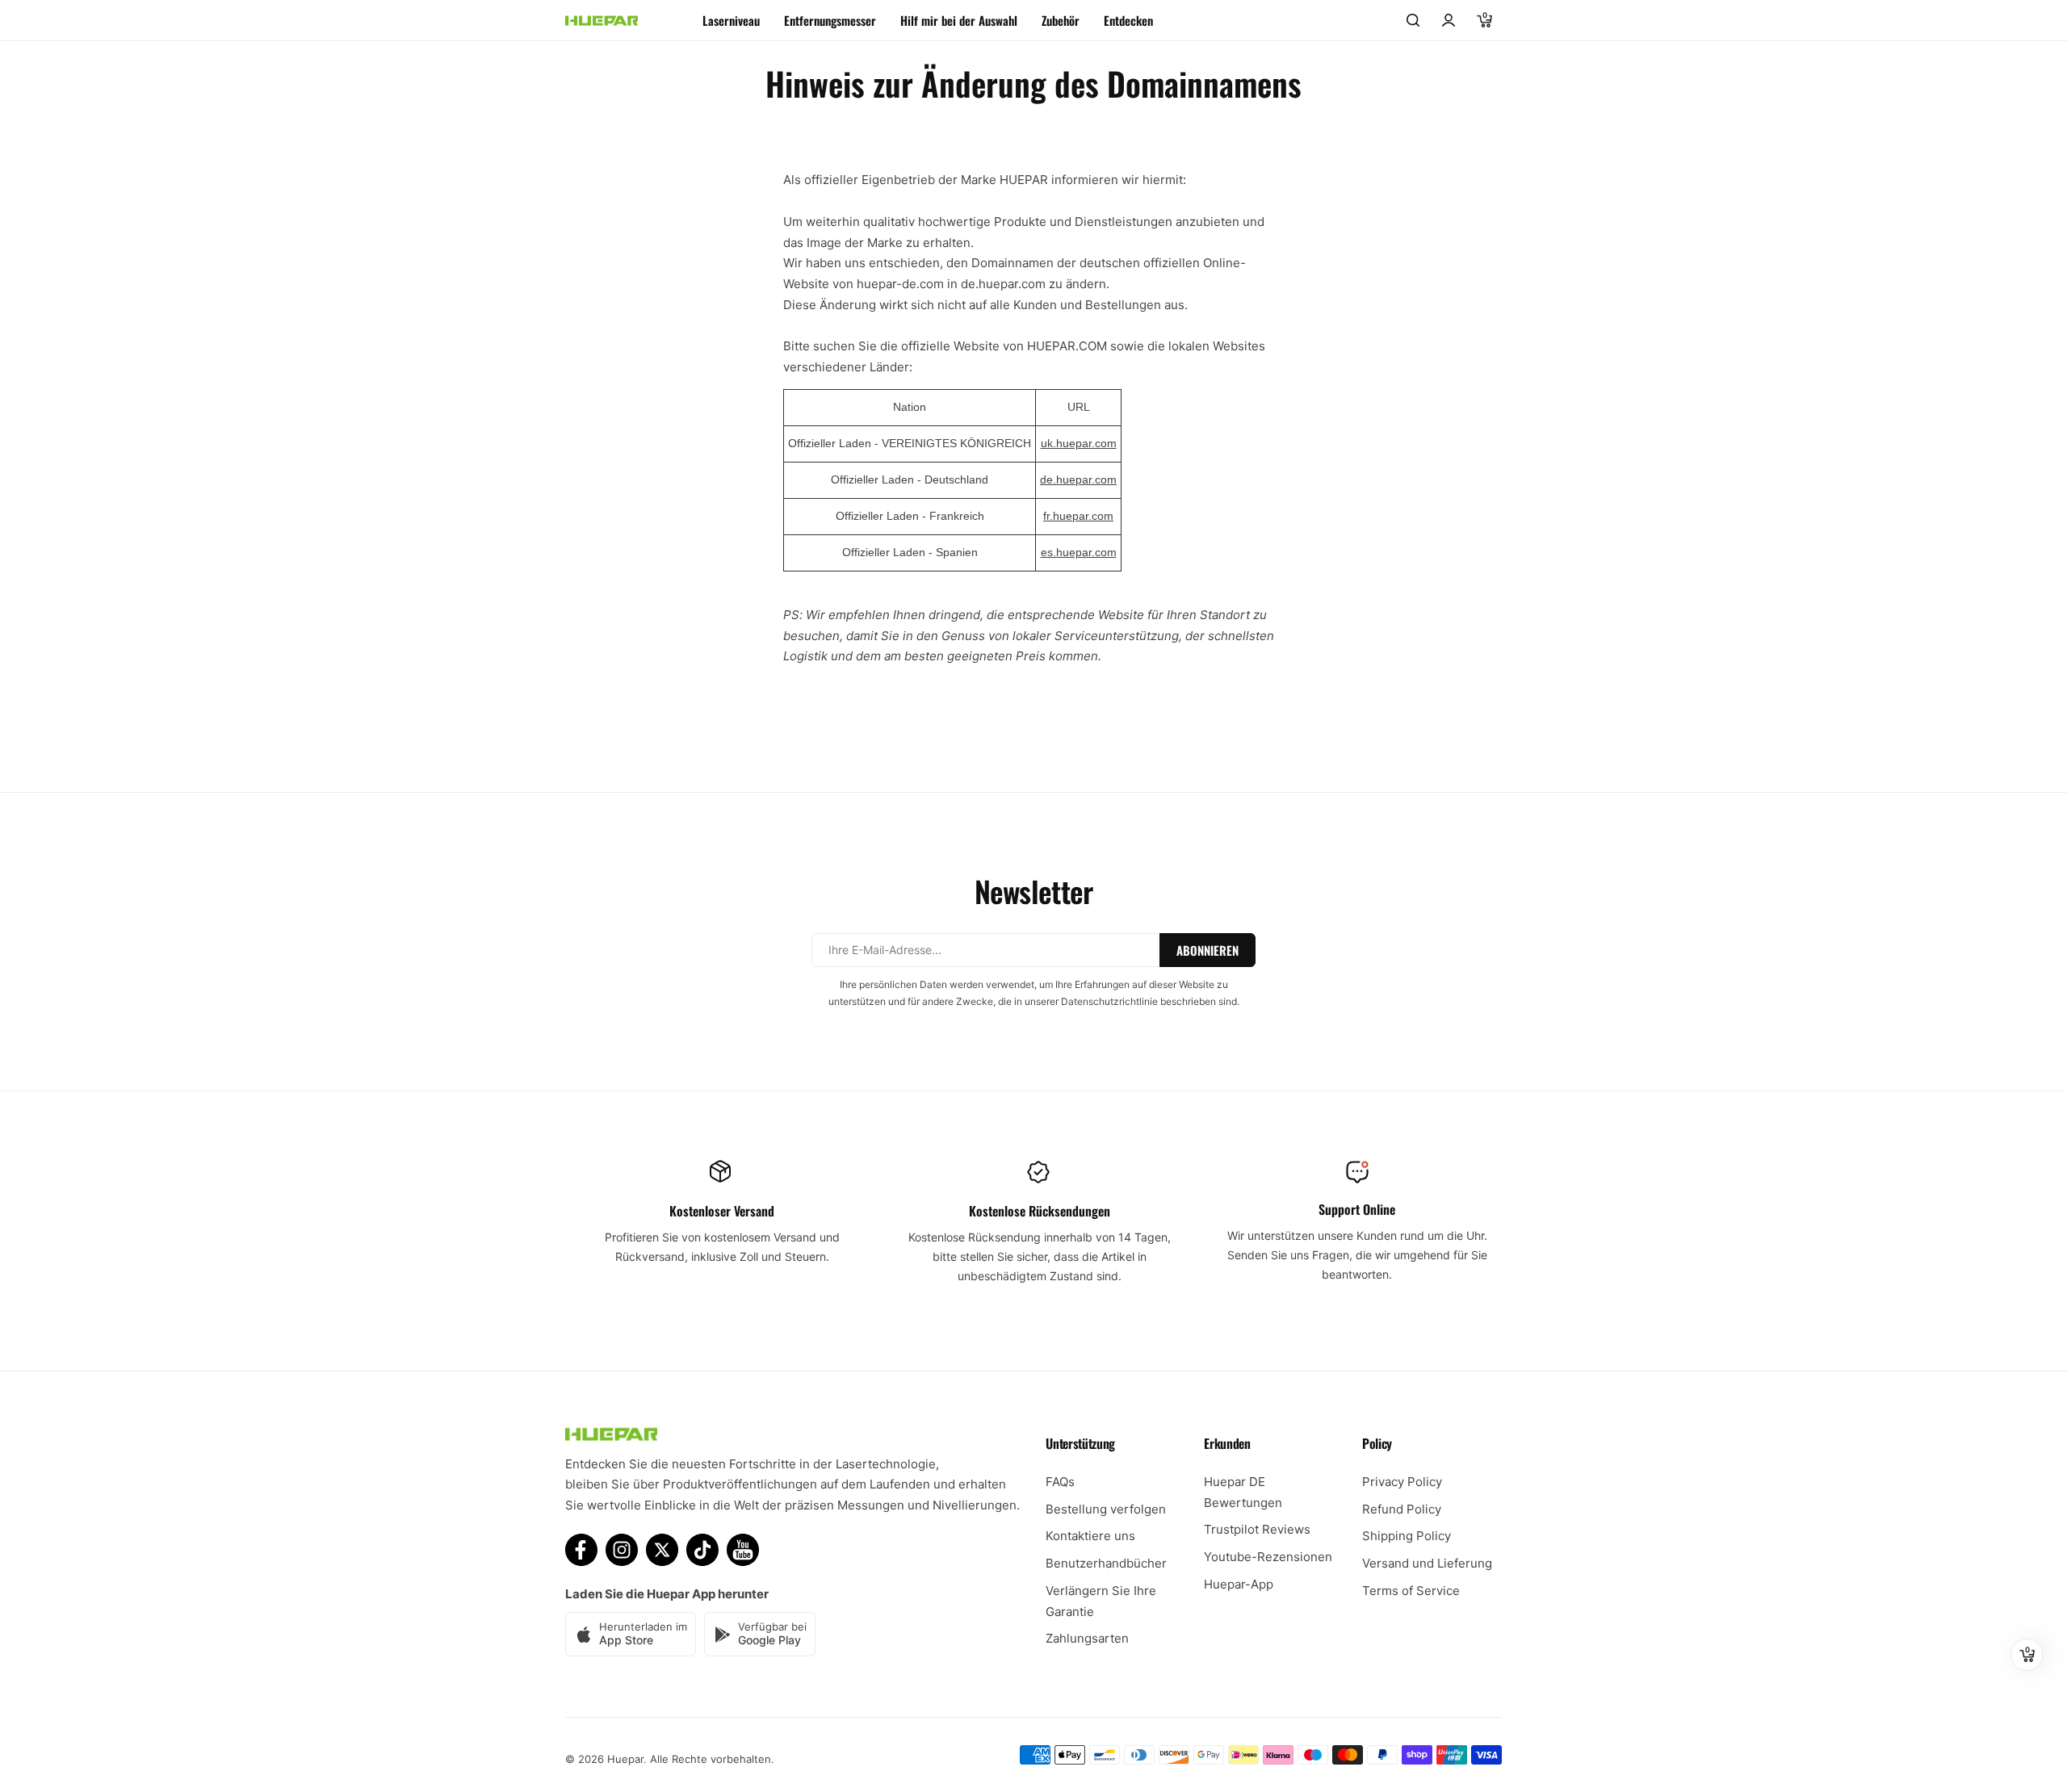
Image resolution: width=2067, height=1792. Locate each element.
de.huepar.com (1078, 479)
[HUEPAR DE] (602, 21)
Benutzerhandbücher (1106, 1563)
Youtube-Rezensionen (1268, 1557)
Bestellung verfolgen (1106, 1509)
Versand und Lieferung (1427, 1563)
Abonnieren (1207, 950)
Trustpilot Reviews (1257, 1529)
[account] (1449, 20)
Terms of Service (1411, 1591)
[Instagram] (622, 1550)
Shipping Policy (1407, 1536)
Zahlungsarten (1087, 1638)
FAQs (1060, 1482)
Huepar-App (1239, 1584)
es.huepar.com (1079, 552)
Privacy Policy (1402, 1482)
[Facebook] (581, 1550)
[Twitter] (662, 1550)
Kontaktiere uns (1090, 1536)
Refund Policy (1402, 1509)
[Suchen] (1413, 20)
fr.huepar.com (1078, 516)
